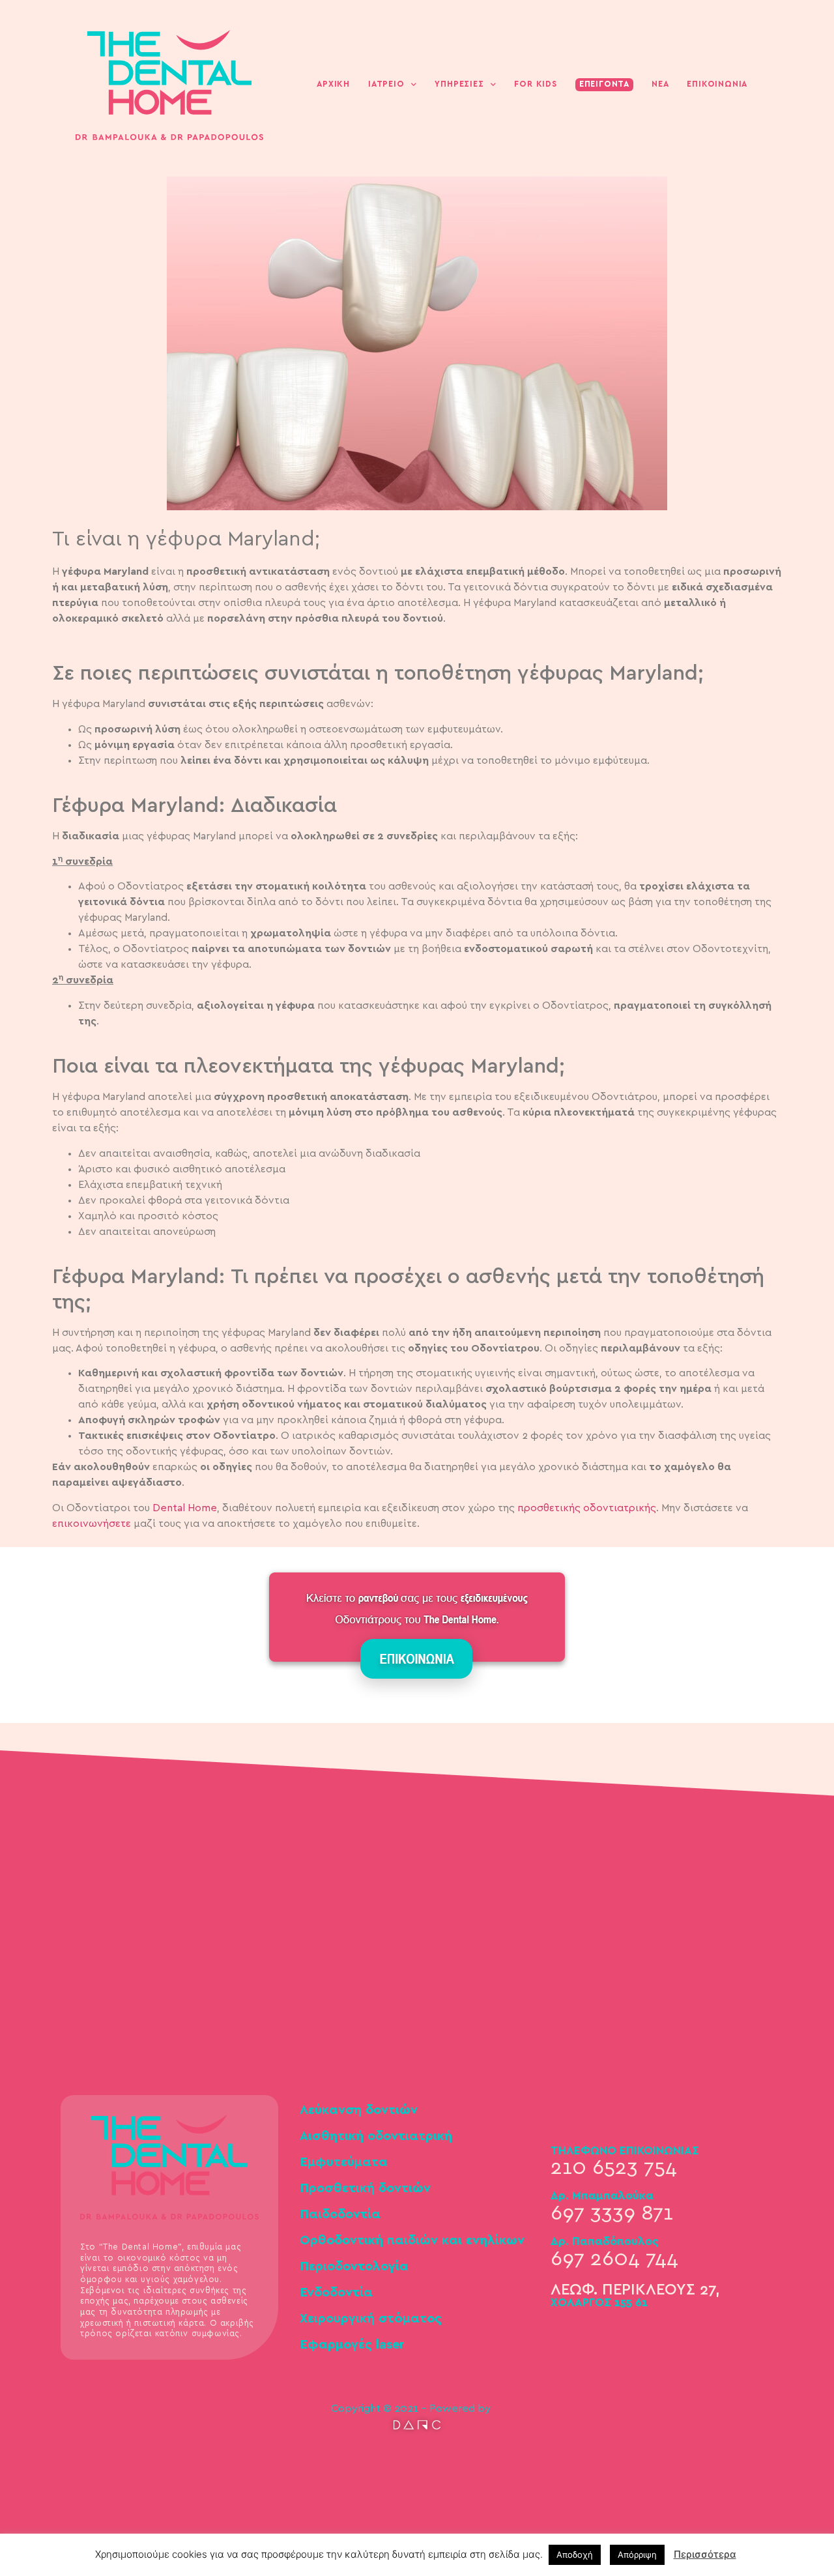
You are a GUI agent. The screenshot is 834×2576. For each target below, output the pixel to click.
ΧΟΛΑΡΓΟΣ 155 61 (599, 2303)
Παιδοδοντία (340, 2214)
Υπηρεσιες (459, 84)
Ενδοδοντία (336, 2293)
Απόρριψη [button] (637, 2554)
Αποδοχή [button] (575, 2554)
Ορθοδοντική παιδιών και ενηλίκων (412, 2240)
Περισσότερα (705, 2554)
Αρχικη (333, 84)
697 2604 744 (614, 2259)
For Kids (535, 84)
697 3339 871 (612, 2213)
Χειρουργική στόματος (371, 2319)
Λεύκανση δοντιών (359, 2110)
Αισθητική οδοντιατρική (376, 2136)
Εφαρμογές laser (352, 2345)
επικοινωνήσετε (92, 1524)
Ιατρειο (386, 84)
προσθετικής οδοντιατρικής (587, 1508)
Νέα (660, 84)
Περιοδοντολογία (354, 2266)
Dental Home (185, 1508)
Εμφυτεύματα (344, 2162)
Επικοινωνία (717, 84)
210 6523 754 (614, 2167)
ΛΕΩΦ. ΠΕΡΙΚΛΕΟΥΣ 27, (635, 2290)
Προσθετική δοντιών (365, 2188)
